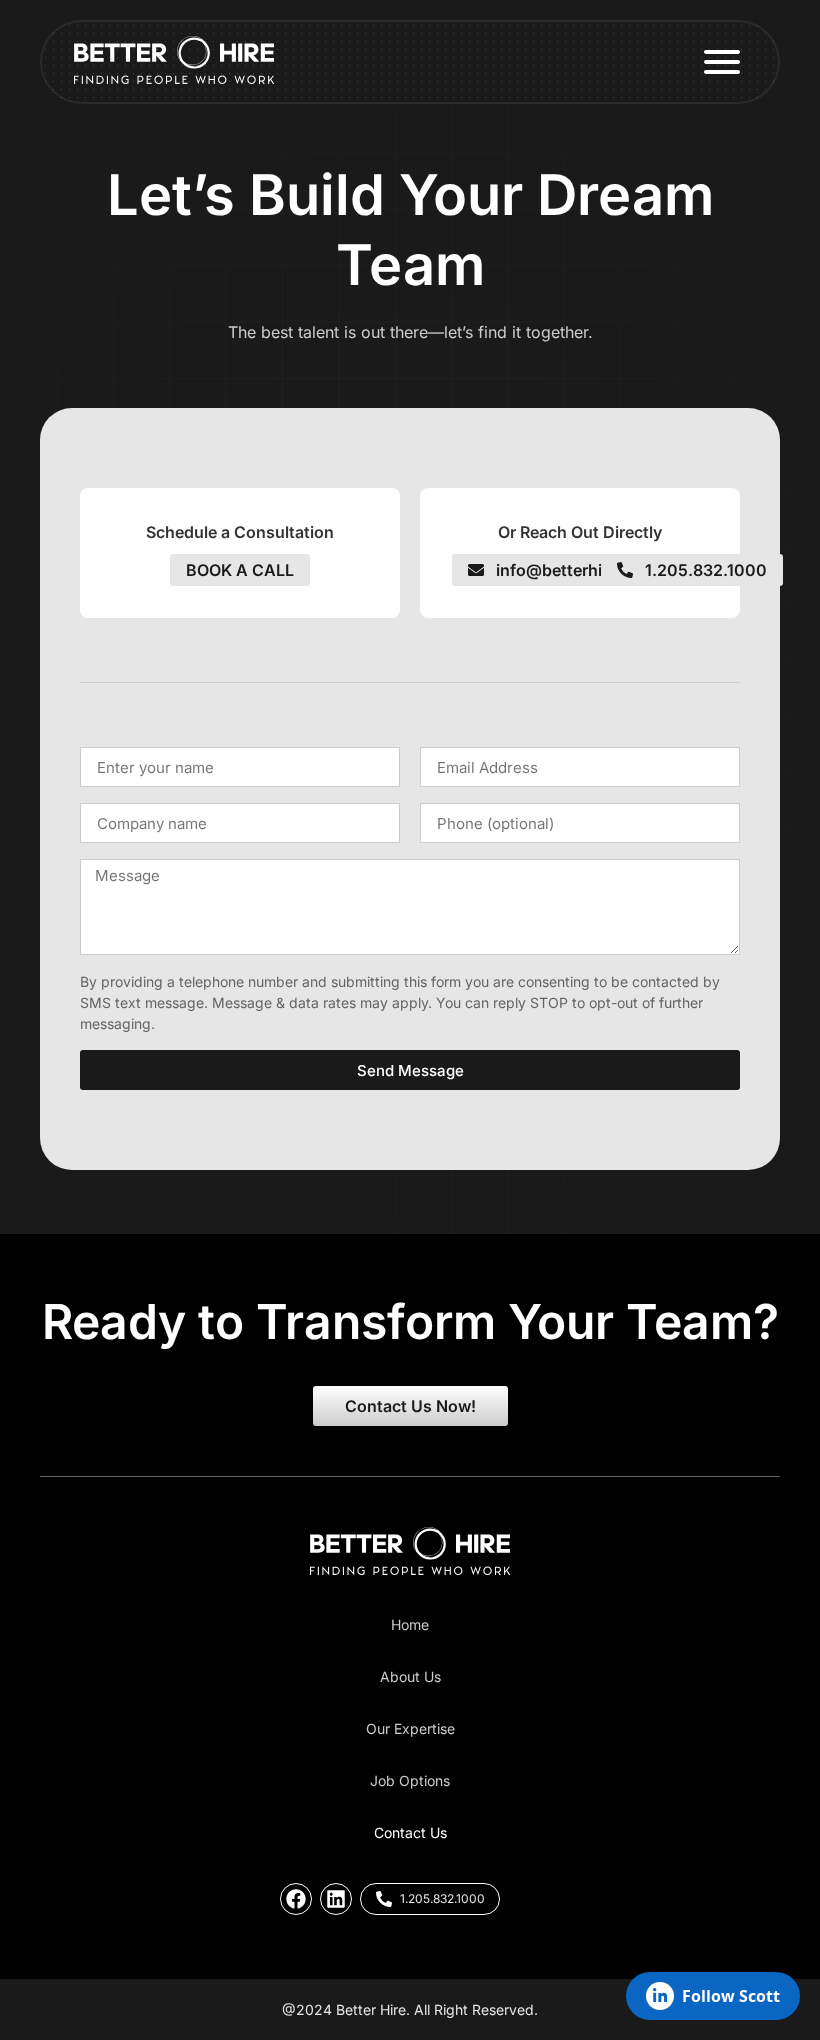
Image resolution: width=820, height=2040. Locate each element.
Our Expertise (410, 1728)
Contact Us (410, 1832)
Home (410, 1624)
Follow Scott (731, 1996)
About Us (410, 1676)
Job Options (410, 1780)
